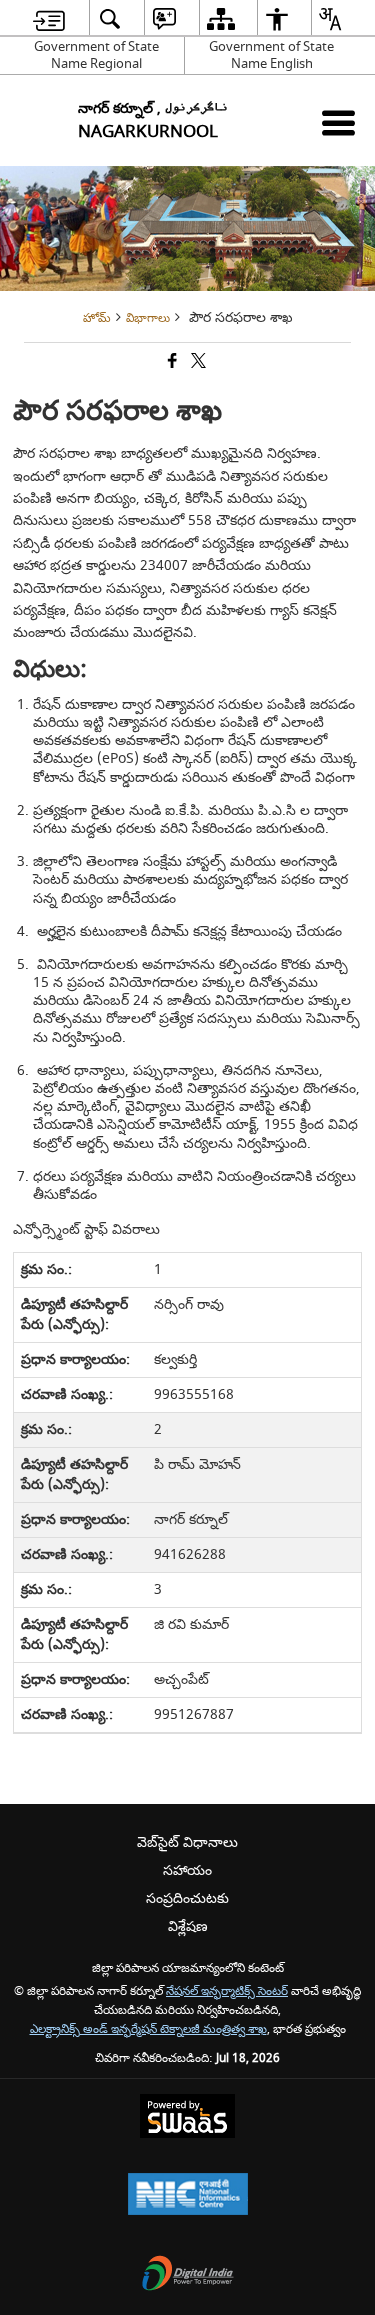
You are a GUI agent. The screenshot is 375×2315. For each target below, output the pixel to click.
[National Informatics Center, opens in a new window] (188, 2196)
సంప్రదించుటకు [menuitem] (187, 1898)
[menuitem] (49, 18)
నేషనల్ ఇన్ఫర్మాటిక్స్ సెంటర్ (227, 1991)
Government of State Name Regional (96, 55)
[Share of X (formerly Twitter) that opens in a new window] (197, 363)
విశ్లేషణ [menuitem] (188, 1926)
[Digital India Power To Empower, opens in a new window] (188, 2275)
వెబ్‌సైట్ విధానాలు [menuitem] (187, 1842)
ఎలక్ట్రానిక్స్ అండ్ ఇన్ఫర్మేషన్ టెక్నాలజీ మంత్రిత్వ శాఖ (148, 2029)
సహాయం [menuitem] (187, 1870)
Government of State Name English (271, 55)
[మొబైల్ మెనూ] (338, 122)
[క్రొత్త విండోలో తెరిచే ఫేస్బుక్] (171, 363)
